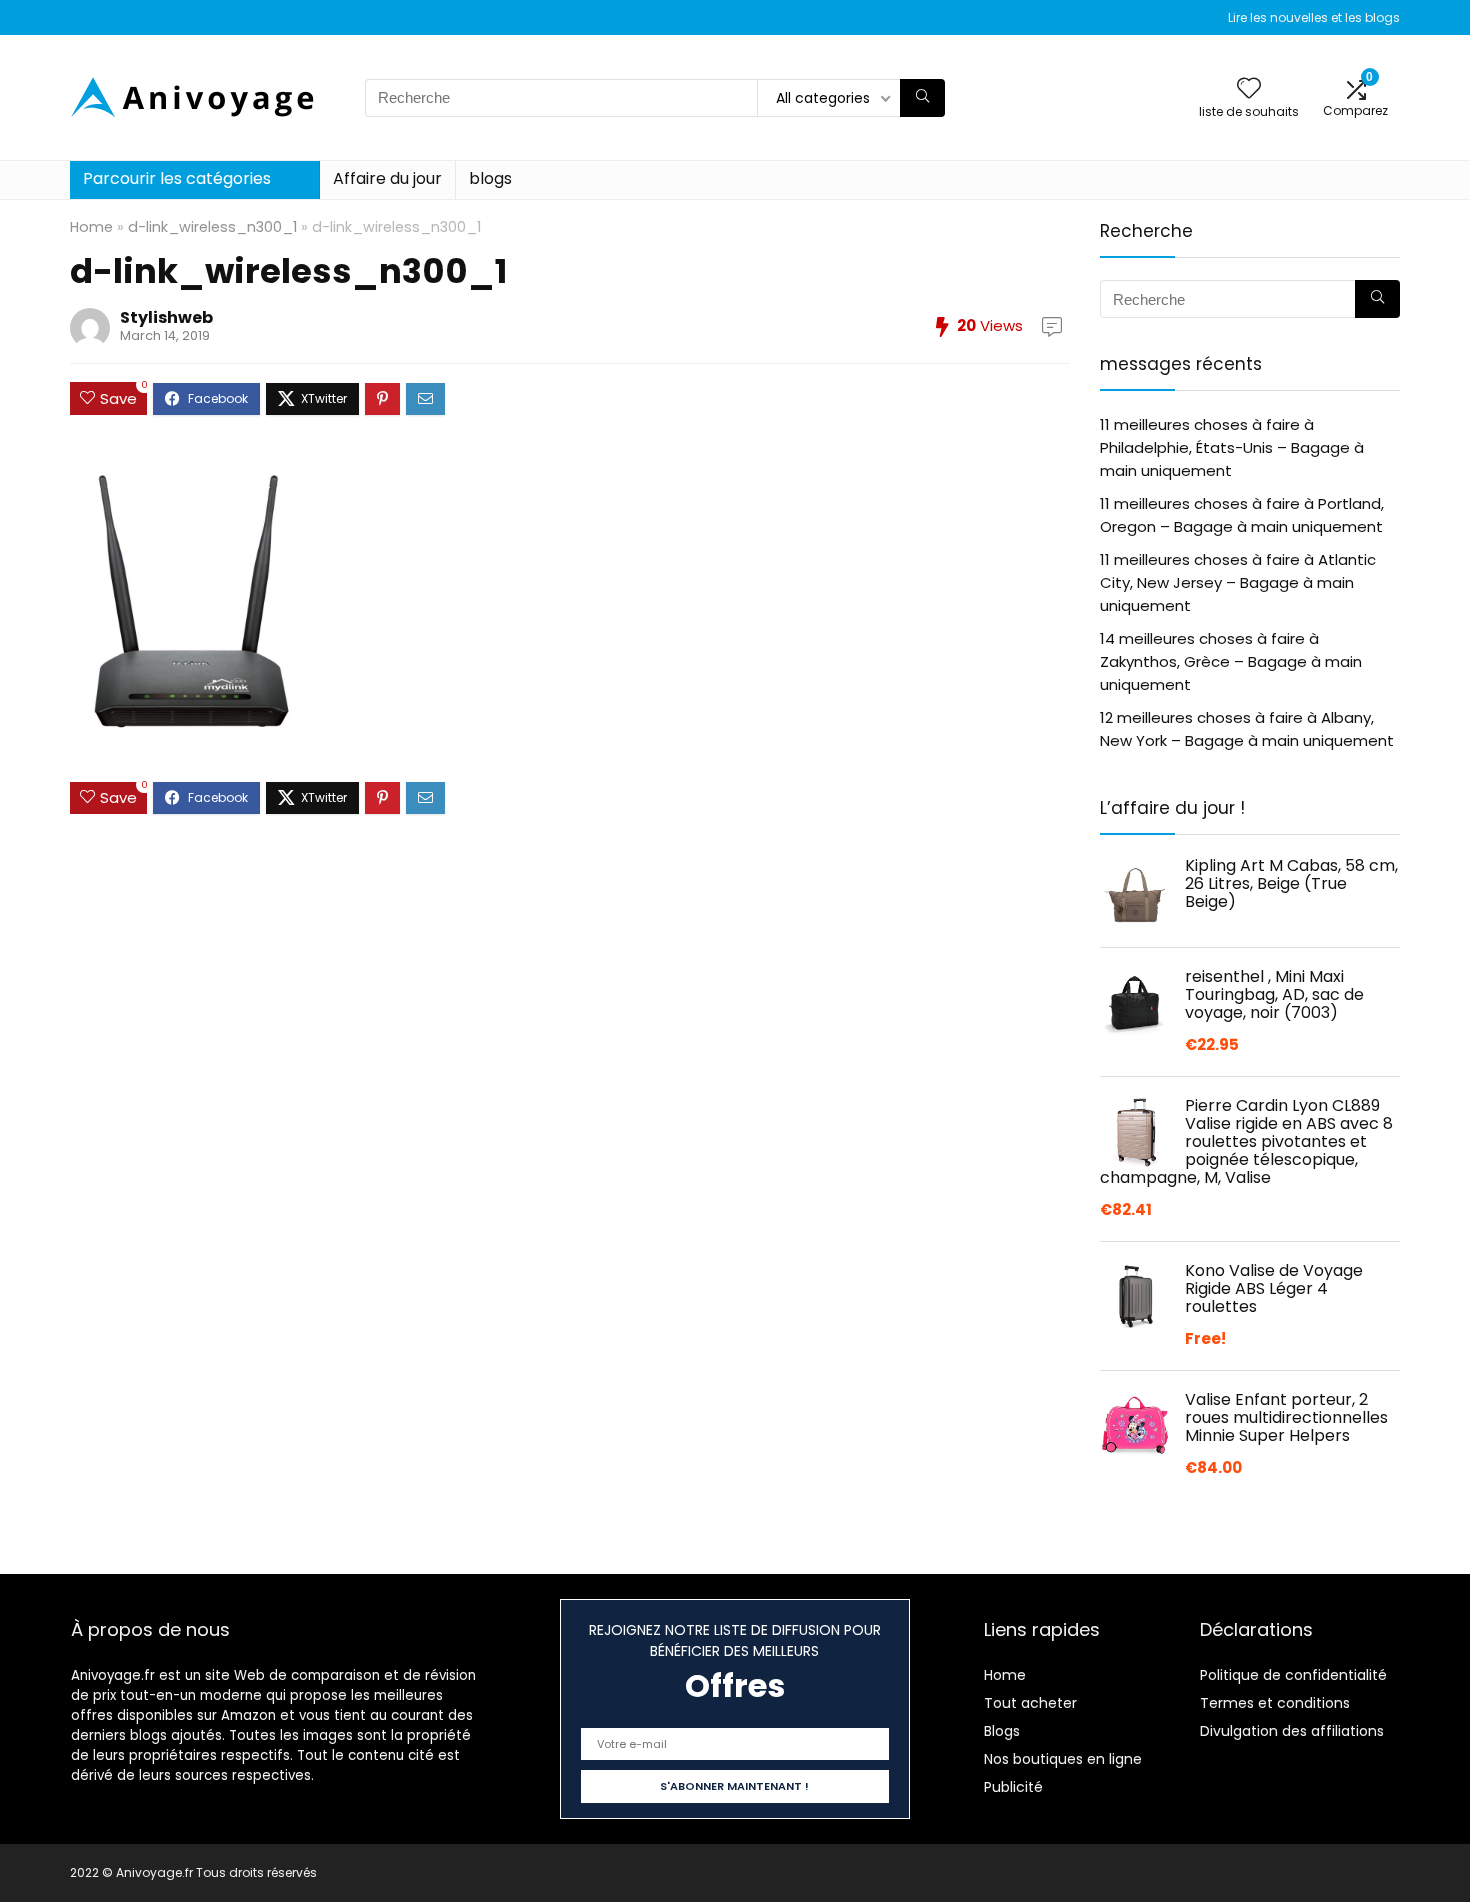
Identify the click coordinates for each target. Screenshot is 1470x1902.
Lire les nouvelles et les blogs (1314, 17)
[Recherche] (922, 98)
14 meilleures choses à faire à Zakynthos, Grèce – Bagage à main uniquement (1231, 661)
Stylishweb (166, 317)
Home (91, 227)
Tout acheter (1030, 1703)
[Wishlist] (1249, 89)
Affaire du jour (387, 178)
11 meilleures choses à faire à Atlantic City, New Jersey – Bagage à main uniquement (1238, 582)
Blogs (1002, 1731)
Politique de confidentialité (1293, 1675)
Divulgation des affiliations (1292, 1731)
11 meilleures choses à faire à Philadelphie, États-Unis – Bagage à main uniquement (1232, 447)
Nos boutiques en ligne (1063, 1759)
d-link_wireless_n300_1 (212, 227)
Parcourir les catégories (177, 178)
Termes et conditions (1275, 1703)
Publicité (1013, 1787)
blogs (490, 178)
